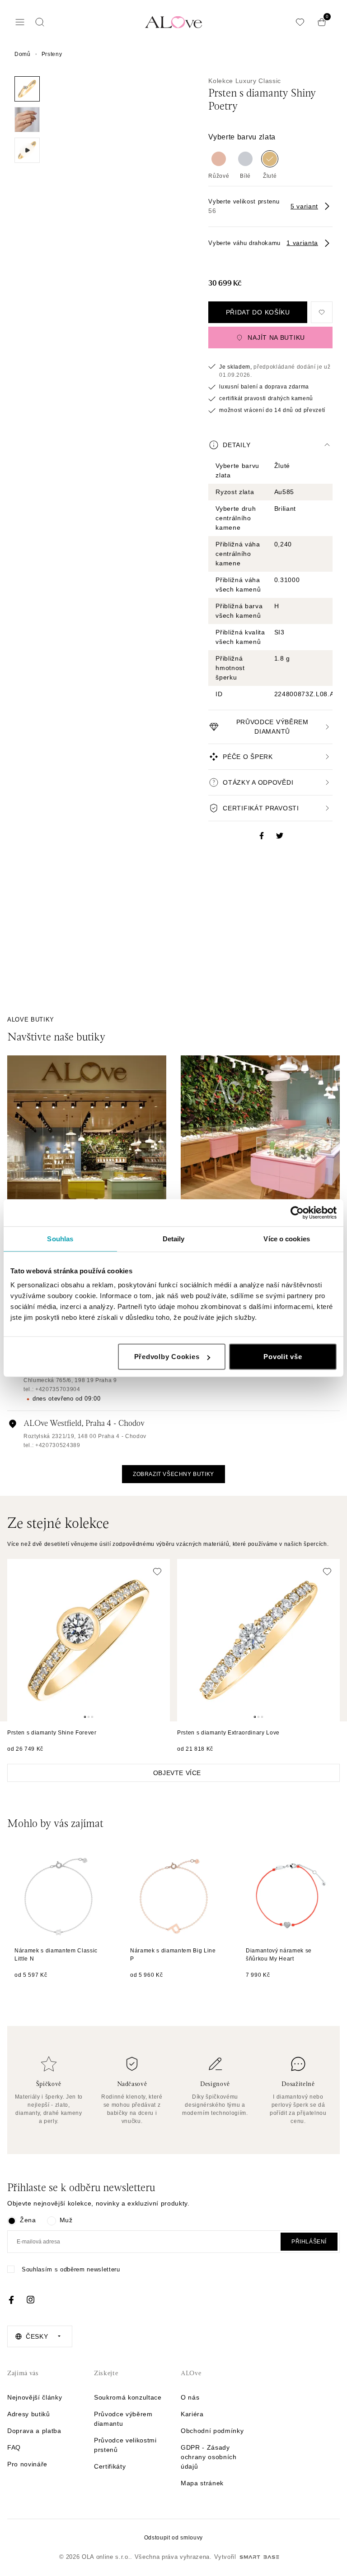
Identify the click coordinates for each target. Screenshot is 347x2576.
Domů (23, 54)
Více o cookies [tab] (286, 1238)
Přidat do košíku (258, 312)
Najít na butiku (276, 338)
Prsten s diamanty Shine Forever (52, 1733)
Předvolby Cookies (167, 1357)
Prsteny (52, 54)
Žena (28, 2220)
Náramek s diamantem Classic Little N (56, 1955)
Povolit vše (283, 1357)
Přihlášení (309, 2242)
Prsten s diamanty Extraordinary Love (228, 1733)
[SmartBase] (259, 2557)
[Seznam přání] (300, 22)
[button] (270, 445)
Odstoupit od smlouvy (173, 2538)
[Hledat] (40, 22)
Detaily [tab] (174, 1238)
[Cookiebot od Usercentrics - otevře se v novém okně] (297, 1212)
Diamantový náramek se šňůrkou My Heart (279, 1955)
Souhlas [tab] (60, 1238)
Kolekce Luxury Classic (245, 81)
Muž (66, 2220)
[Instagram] (30, 2300)
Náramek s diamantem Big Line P (173, 1955)
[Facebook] (11, 2300)
